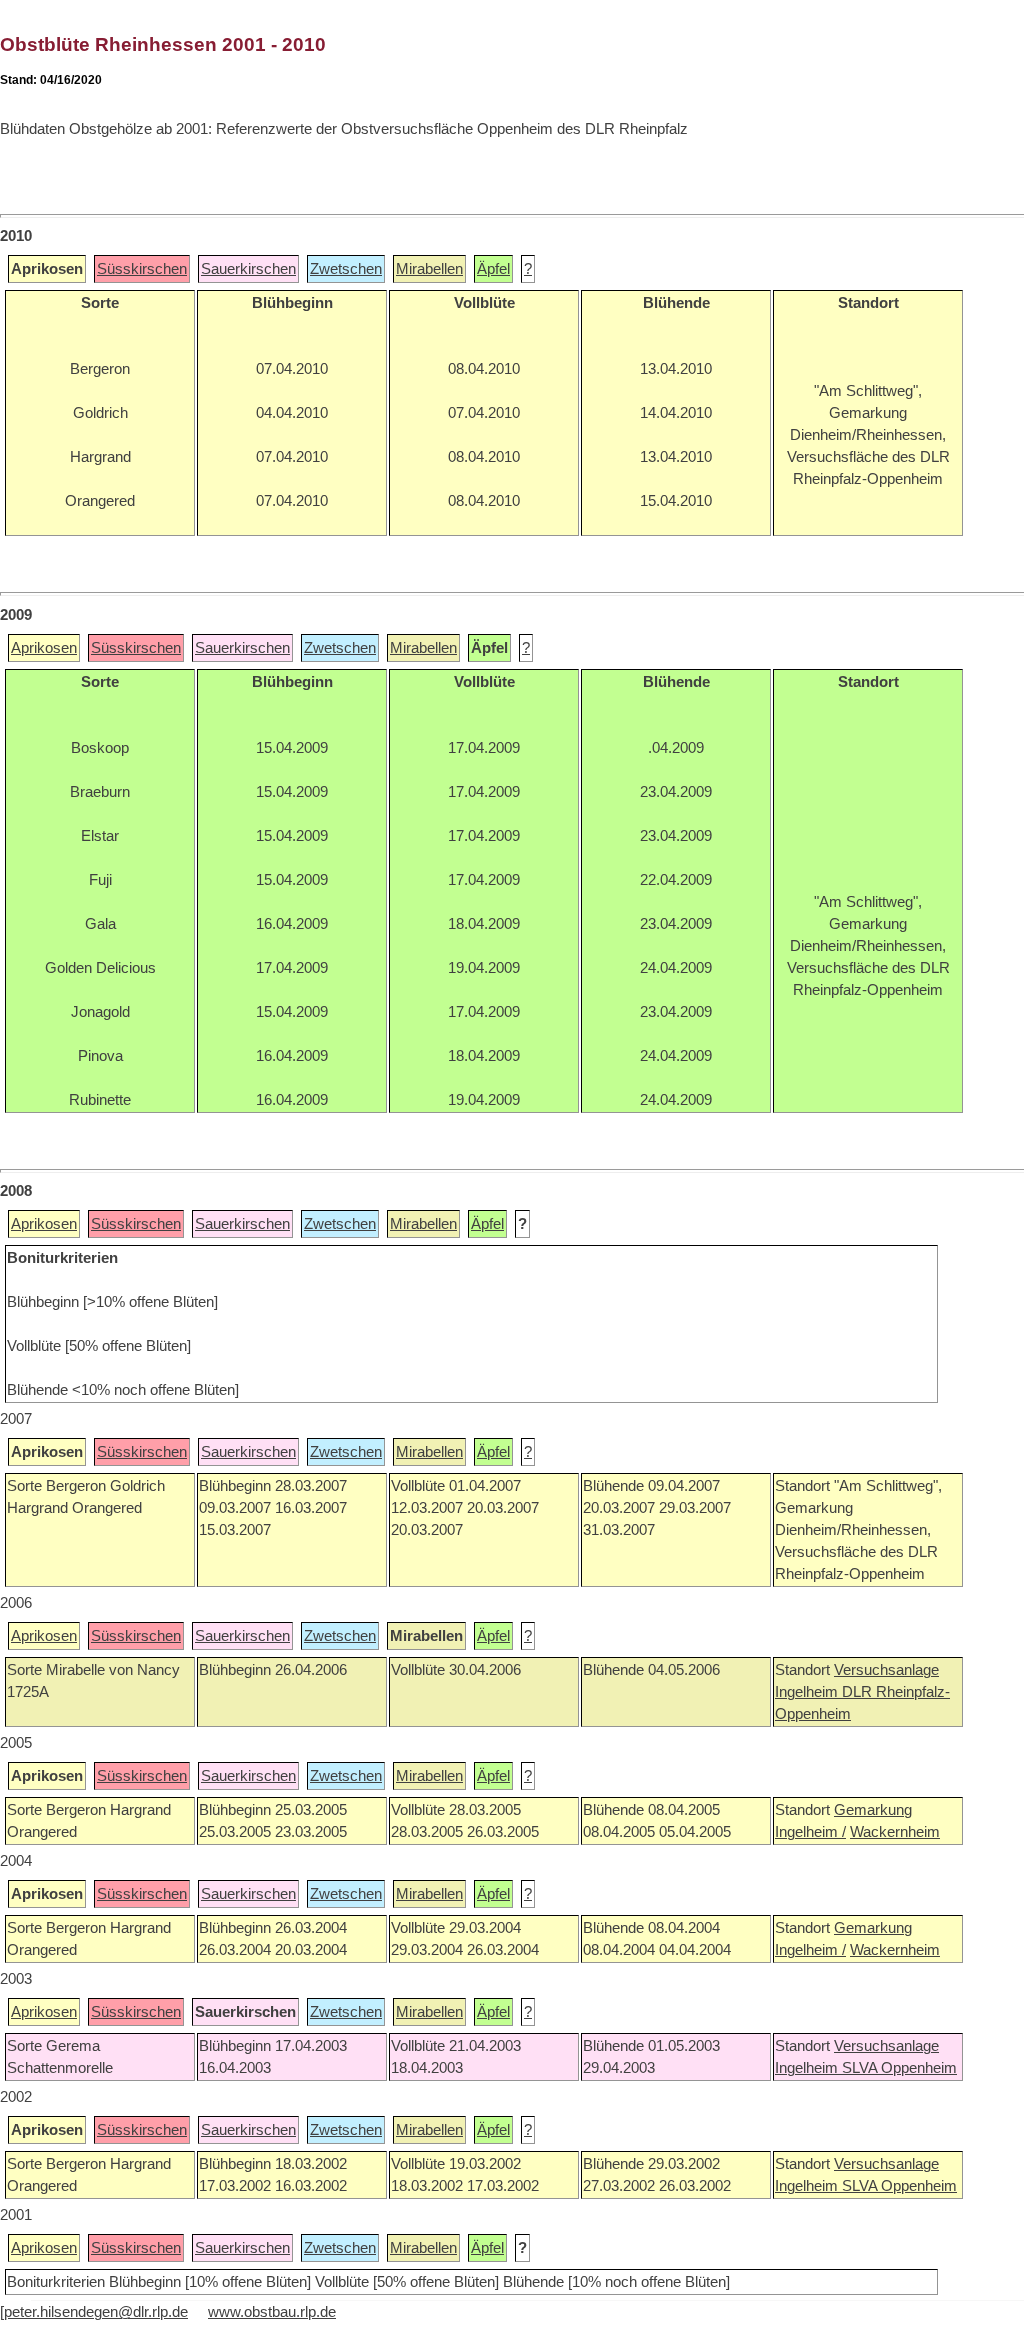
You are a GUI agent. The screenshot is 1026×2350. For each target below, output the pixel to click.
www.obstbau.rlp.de (272, 2312)
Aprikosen (44, 648)
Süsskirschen (142, 269)
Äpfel (493, 269)
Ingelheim (808, 1692)
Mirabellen (429, 269)
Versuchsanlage (886, 1670)
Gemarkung (873, 1810)
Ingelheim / (810, 1832)
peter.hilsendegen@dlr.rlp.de (96, 2312)
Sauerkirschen (248, 269)
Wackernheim (895, 1832)
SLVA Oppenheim (899, 2068)
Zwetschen (346, 269)
